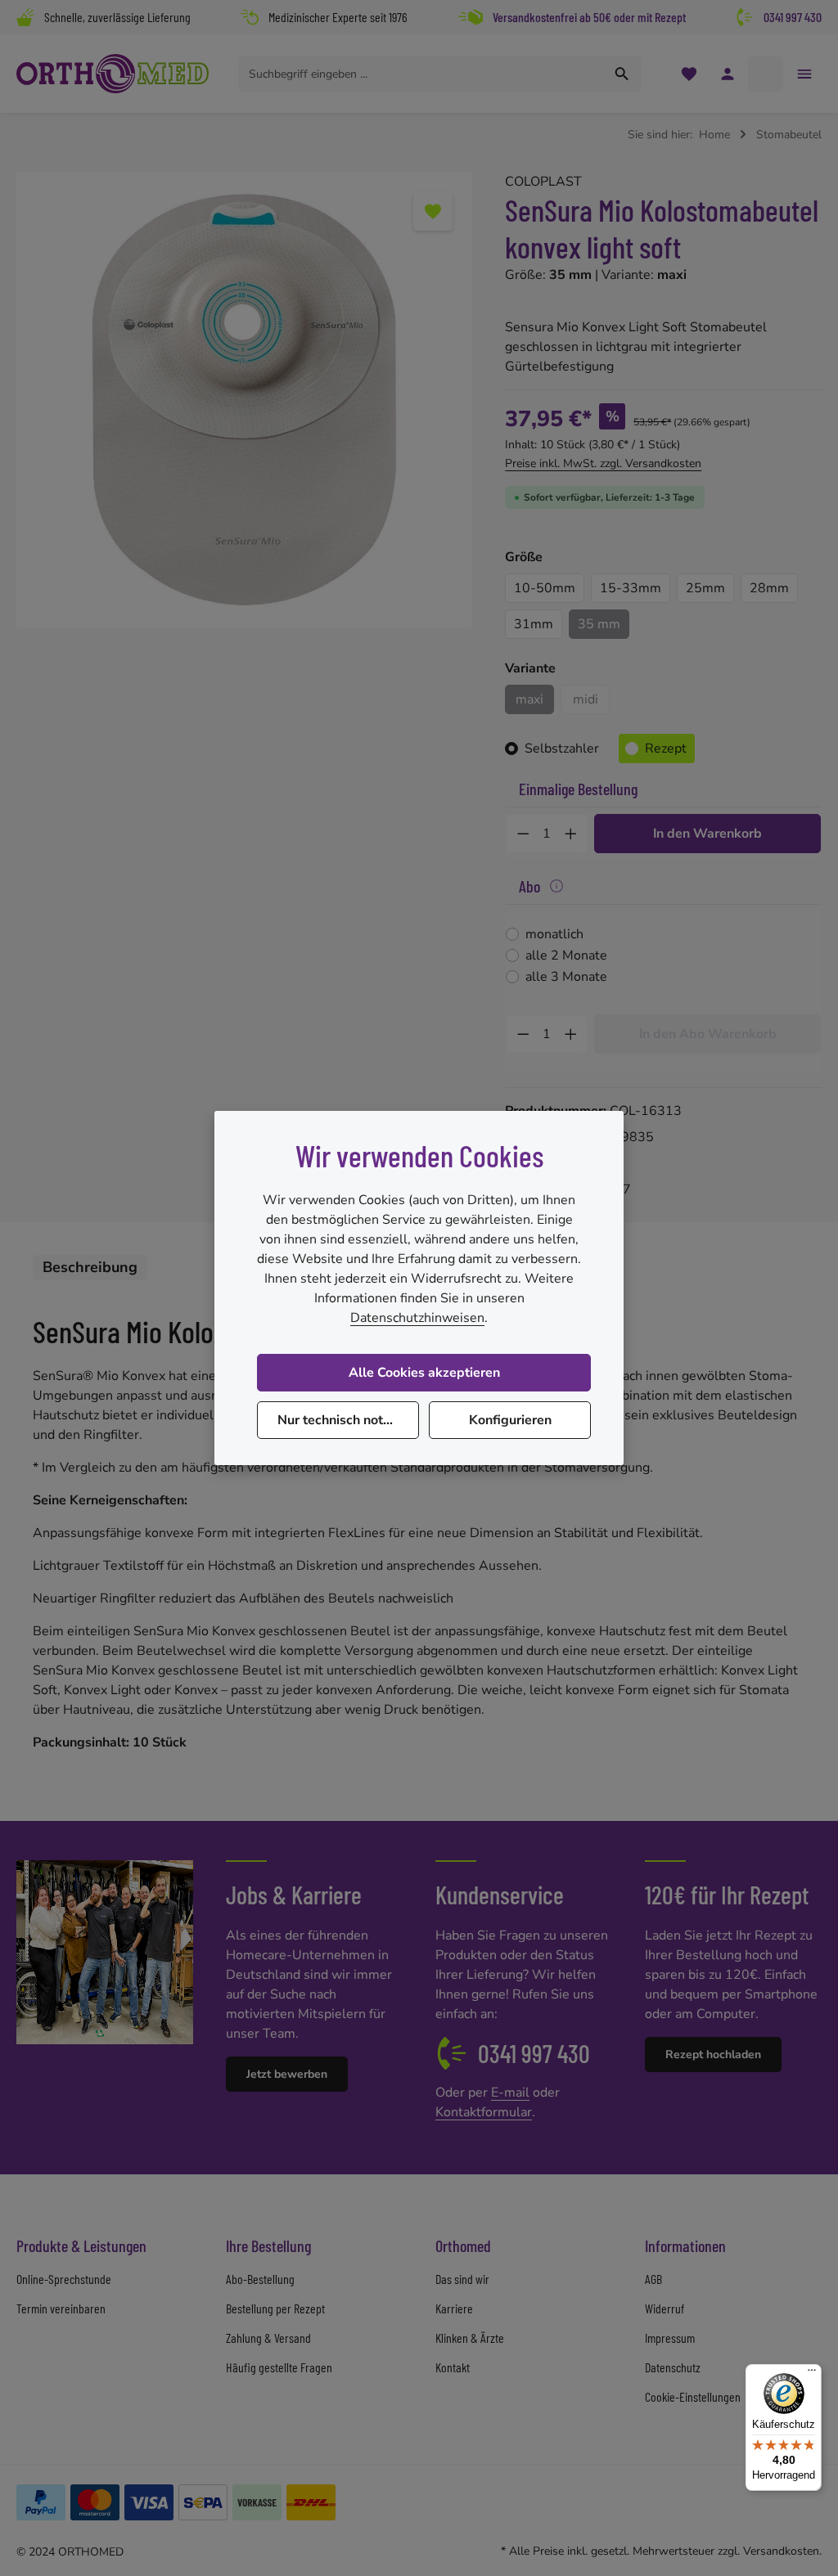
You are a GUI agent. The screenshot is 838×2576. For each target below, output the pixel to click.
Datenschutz (673, 2367)
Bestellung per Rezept (275, 2308)
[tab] (90, 1268)
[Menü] (812, 2374)
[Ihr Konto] (727, 74)
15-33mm (631, 588)
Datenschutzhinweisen (417, 1318)
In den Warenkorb (707, 834)
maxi (529, 699)
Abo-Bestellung (260, 2279)
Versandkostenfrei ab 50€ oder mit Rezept (589, 17)
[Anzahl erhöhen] (571, 834)
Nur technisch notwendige (348, 1420)
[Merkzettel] (689, 74)
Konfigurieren (510, 1420)
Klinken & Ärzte (470, 2338)
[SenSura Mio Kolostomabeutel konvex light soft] (244, 400)
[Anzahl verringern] (523, 834)
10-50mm (545, 588)
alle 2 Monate (566, 955)
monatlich (554, 934)
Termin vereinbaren (61, 2308)
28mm (769, 588)
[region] (244, 400)
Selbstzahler (562, 749)
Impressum (670, 2338)
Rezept (666, 749)
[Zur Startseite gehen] (113, 74)
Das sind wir (462, 2279)
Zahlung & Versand (268, 2338)
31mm (534, 624)
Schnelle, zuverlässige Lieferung (117, 17)
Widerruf (665, 2308)
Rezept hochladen (713, 2055)
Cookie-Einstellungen (693, 2396)
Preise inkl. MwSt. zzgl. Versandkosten (603, 463)
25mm (705, 588)
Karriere (454, 2308)
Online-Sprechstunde (64, 2279)
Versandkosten (781, 2551)
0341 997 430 (793, 17)
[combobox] (421, 74)
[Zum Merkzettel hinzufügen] (433, 211)
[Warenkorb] (766, 74)
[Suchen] (622, 74)
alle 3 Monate (566, 977)
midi (591, 702)
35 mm (599, 624)
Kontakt (453, 2367)
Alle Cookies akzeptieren (424, 1373)
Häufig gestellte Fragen (279, 2367)
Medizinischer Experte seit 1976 (338, 17)
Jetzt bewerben (287, 2074)
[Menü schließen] (804, 74)
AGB (653, 2279)
